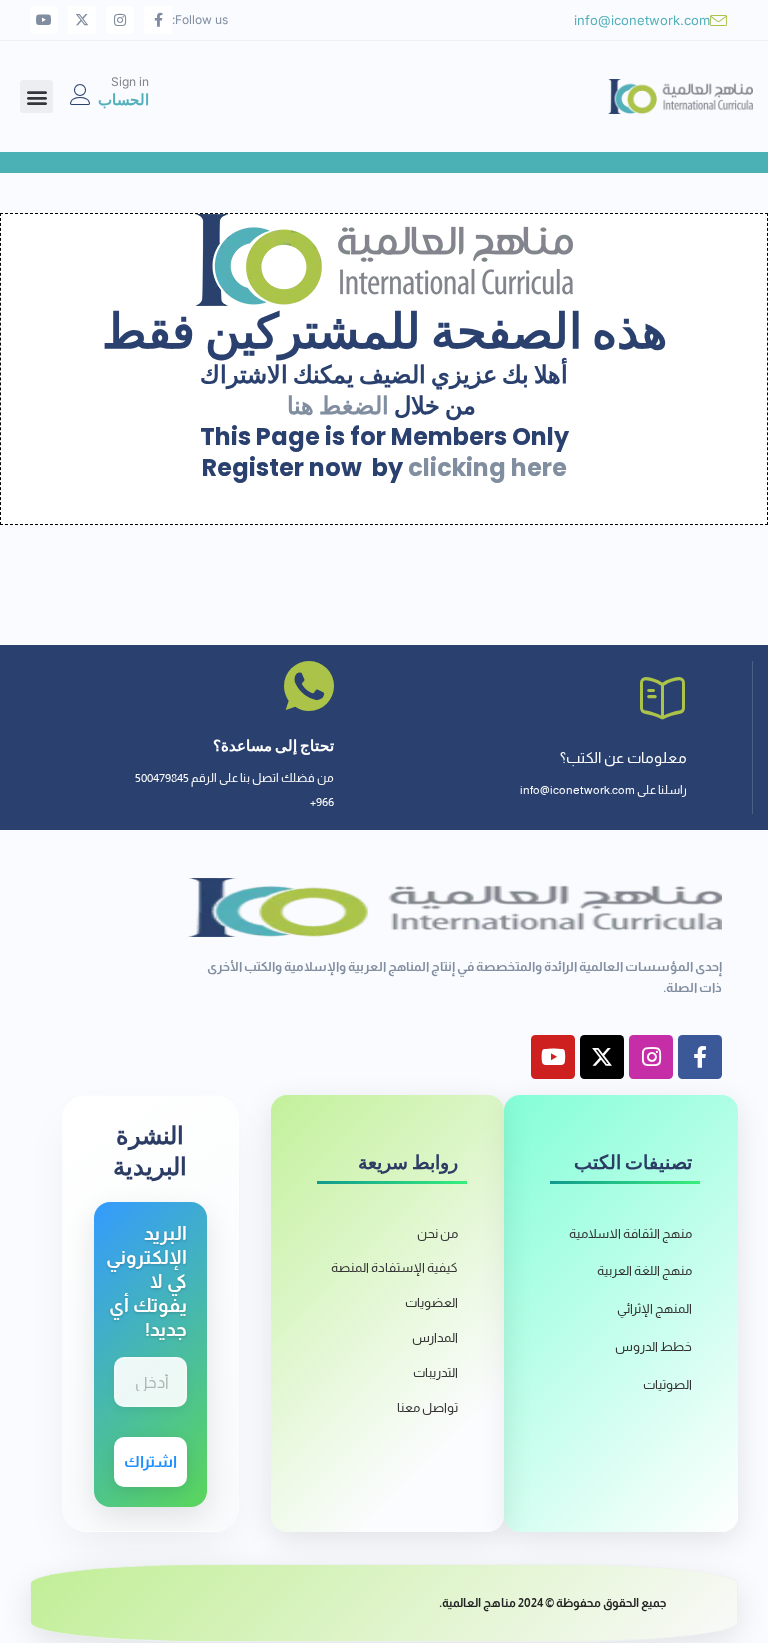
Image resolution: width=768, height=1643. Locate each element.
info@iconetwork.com (642, 20)
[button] (36, 96)
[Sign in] (80, 94)
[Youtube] (44, 20)
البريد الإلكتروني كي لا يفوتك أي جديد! (146, 1281)
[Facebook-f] (158, 20)
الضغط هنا (338, 405)
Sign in (130, 81)
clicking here (487, 467)
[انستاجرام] (120, 20)
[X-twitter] (82, 20)
